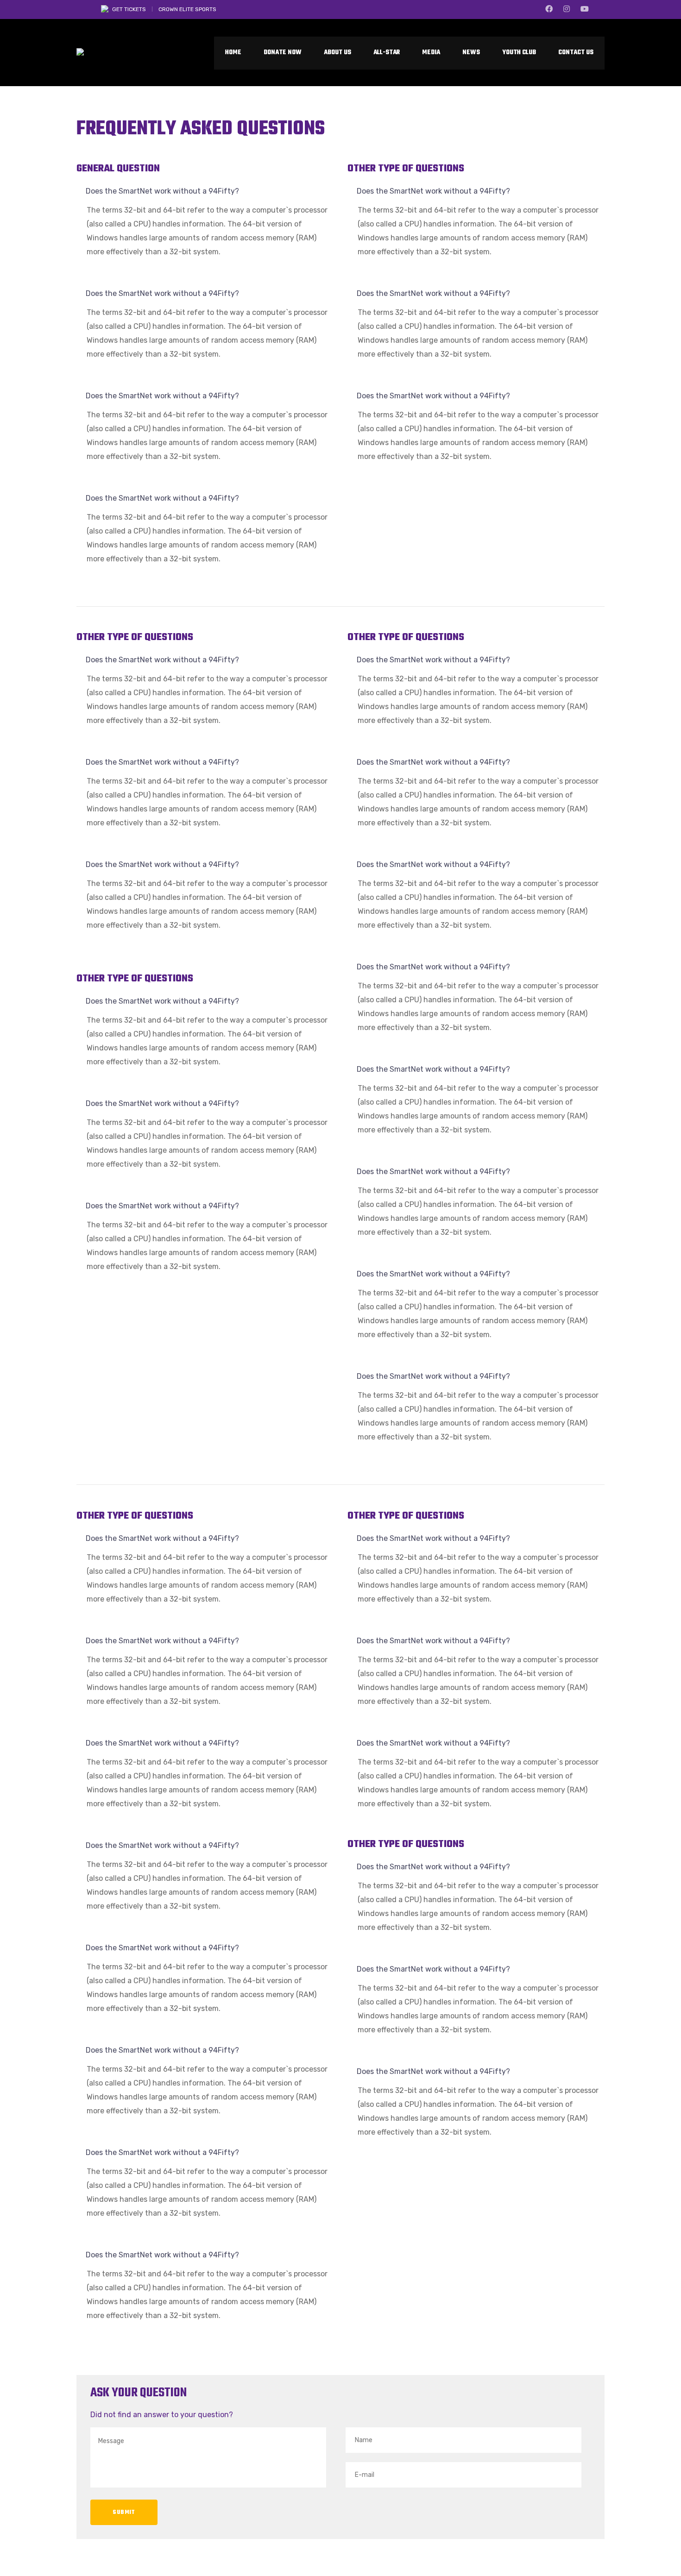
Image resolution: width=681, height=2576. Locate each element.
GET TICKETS (129, 9)
